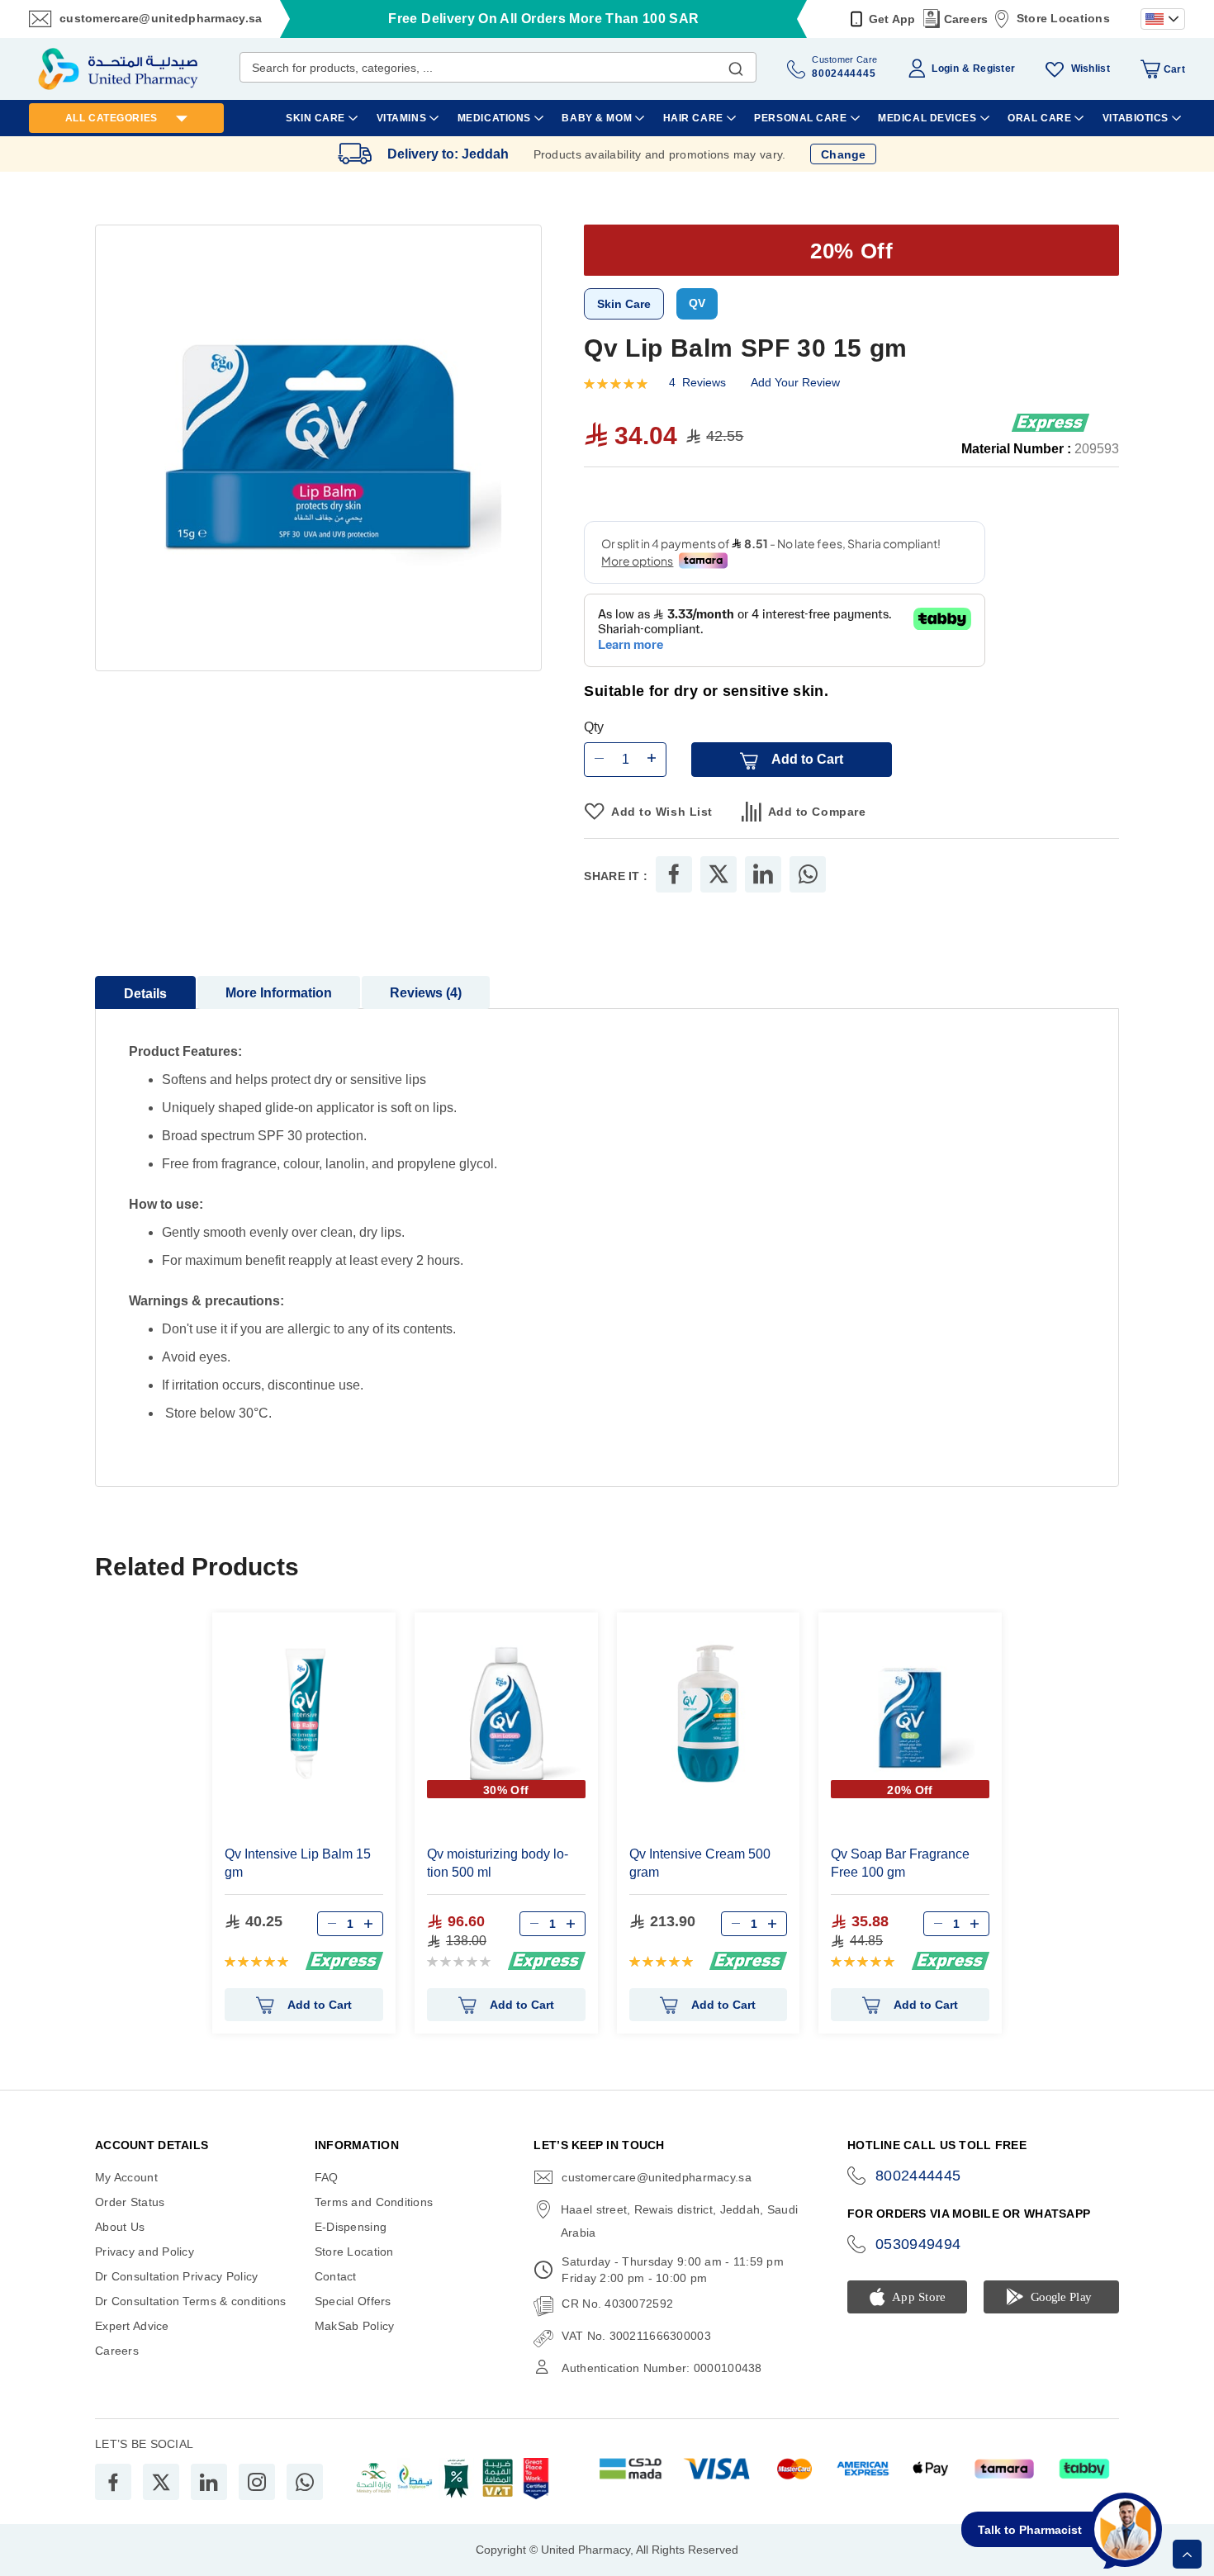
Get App (892, 19)
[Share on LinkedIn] (763, 874)
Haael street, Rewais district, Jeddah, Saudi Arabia (679, 2221)
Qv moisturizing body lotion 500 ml (498, 1863)
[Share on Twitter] (718, 874)
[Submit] (736, 65)
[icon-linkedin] (209, 2482)
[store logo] (118, 69)
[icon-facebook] (113, 2482)
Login (945, 69)
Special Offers (353, 2301)
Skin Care (624, 304)
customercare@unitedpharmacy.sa (161, 18)
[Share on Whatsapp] (808, 874)
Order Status (130, 2202)
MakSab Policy (355, 2326)
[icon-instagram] (257, 2482)
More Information (279, 993)
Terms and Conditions (374, 2202)
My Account (126, 2177)
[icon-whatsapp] (305, 2482)
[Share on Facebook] (674, 874)
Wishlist (1091, 69)
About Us (120, 2227)
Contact (336, 2276)
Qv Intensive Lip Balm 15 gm (298, 1863)
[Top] (1187, 2554)
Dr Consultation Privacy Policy (176, 2276)
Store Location (354, 2252)
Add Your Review (795, 382)
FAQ (327, 2177)
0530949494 (918, 2244)
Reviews (424, 993)
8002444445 (918, 2176)
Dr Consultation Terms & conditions (191, 2301)
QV (697, 303)
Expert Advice (132, 2326)
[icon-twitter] (161, 2482)
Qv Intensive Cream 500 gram (700, 1863)
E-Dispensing (351, 2227)
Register (994, 69)
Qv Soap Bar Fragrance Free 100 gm (900, 1863)
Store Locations (1063, 18)
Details (145, 994)
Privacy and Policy (145, 2252)
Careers (966, 19)
